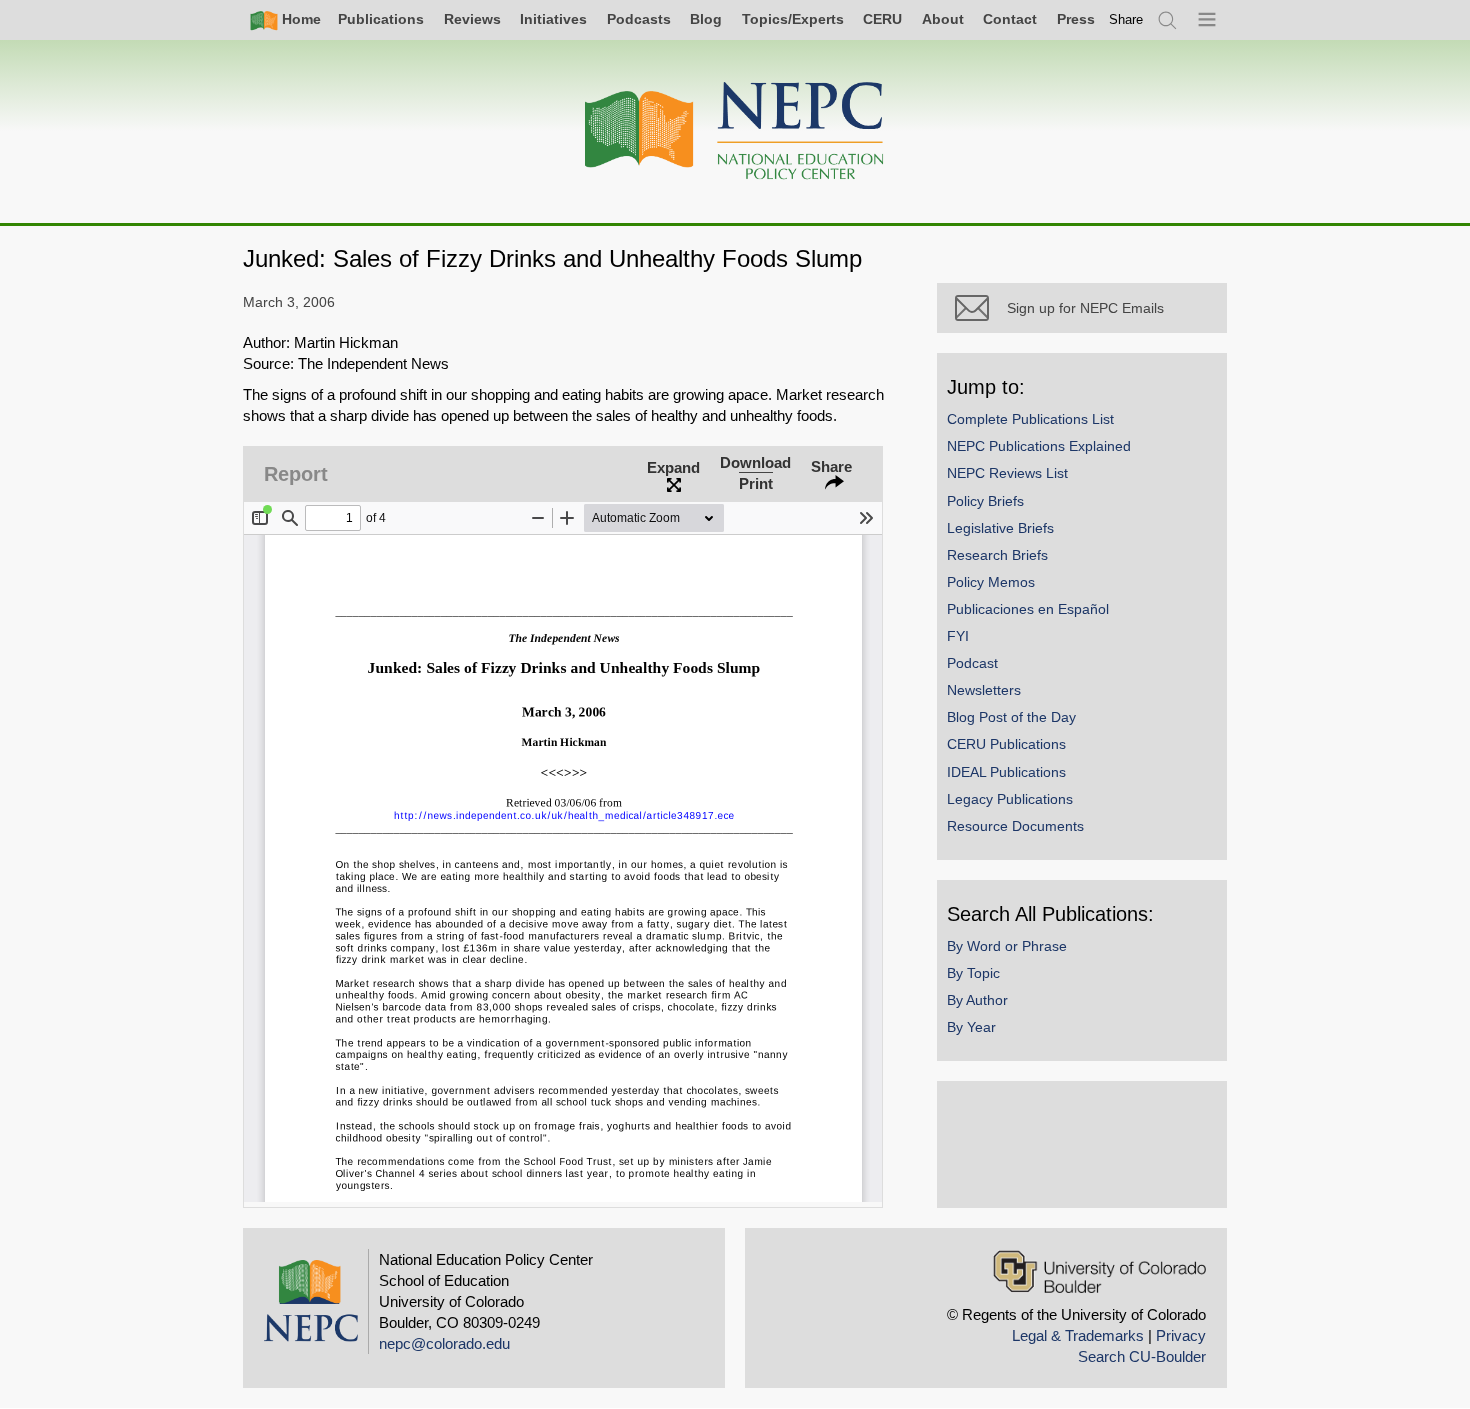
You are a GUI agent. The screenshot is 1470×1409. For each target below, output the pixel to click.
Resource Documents (1015, 826)
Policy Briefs (985, 501)
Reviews (472, 19)
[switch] (1126, 19)
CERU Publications (1006, 744)
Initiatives (553, 19)
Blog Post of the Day (1011, 717)
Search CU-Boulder (1142, 1356)
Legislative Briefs (1000, 528)
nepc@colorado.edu (444, 1343)
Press (1076, 19)
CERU (882, 19)
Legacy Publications (1010, 799)
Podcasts (639, 19)
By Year (971, 1027)
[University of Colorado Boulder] (1099, 1271)
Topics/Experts (793, 19)
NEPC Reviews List (1007, 473)
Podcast (972, 663)
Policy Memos (991, 582)
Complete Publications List (1030, 419)
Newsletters (984, 690)
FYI (958, 636)
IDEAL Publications (1006, 772)
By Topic (973, 973)
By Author (977, 1000)
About (943, 19)
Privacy (1181, 1335)
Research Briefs (997, 555)
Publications (381, 19)
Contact (1010, 19)
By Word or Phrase (1007, 946)
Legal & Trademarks (1078, 1335)
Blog (706, 19)
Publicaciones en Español (1028, 609)
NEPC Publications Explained (1039, 446)
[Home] (735, 131)
